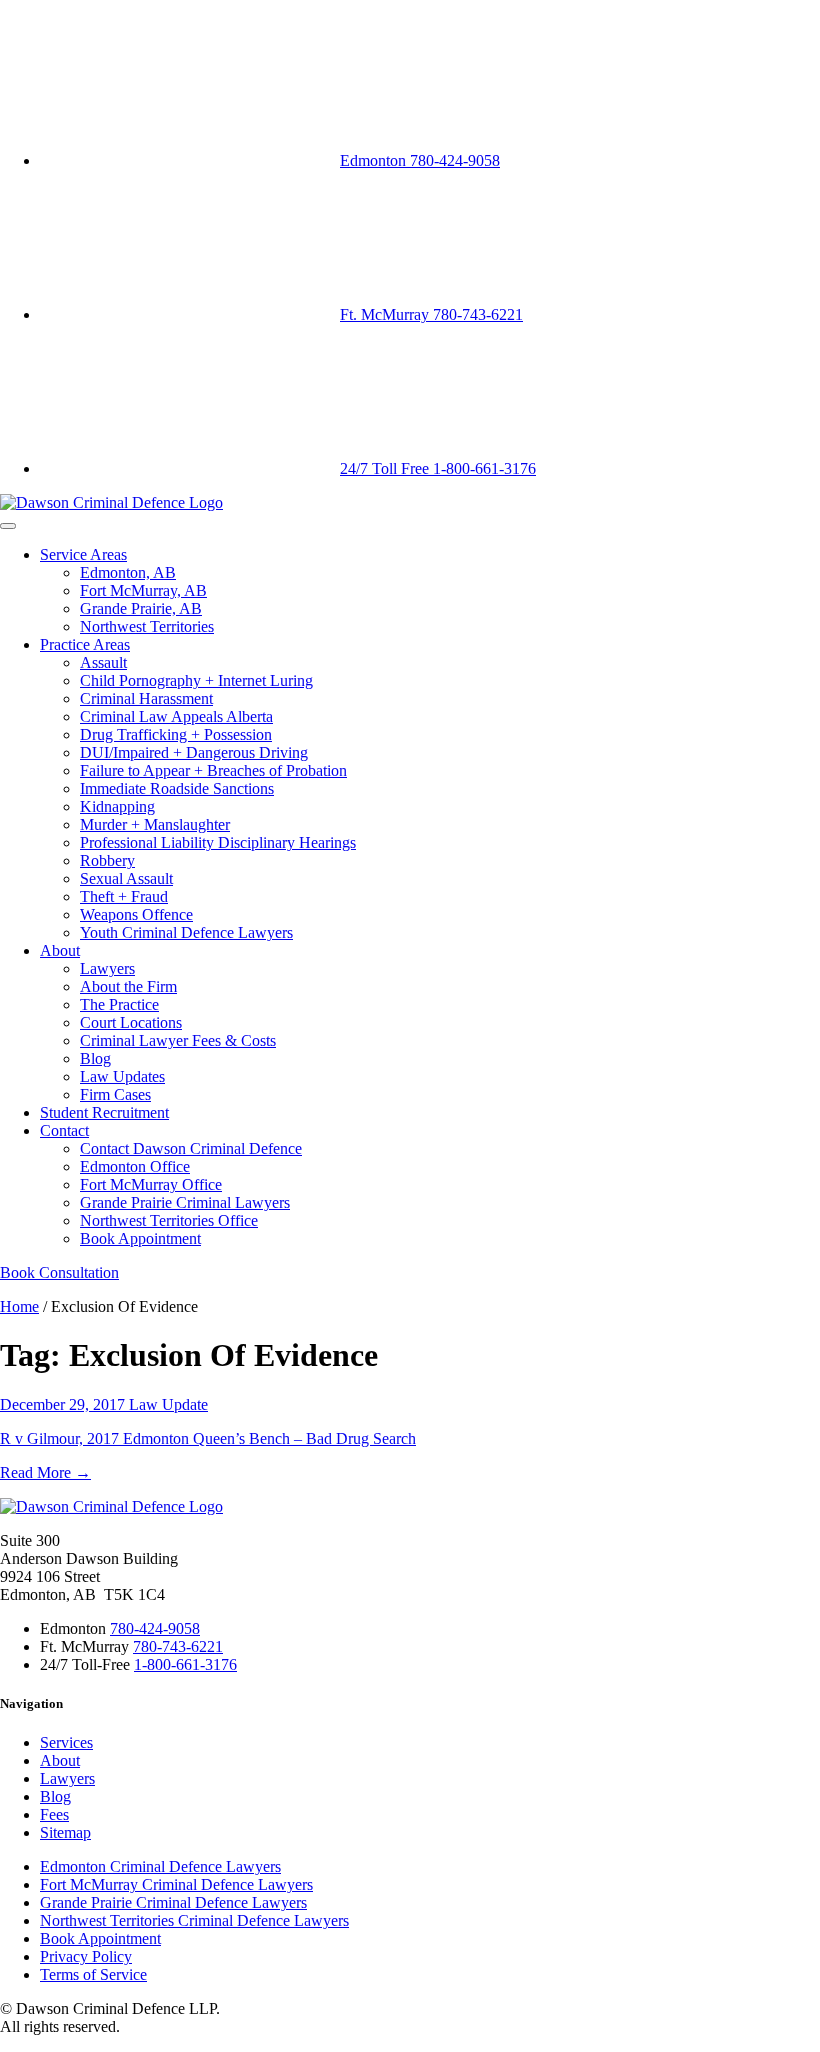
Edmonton (420, 160)
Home (19, 1306)
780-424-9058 (155, 1628)
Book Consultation (59, 1272)
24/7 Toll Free (438, 468)
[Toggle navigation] (8, 526)
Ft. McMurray (431, 314)
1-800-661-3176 (185, 1664)
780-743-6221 (178, 1646)
